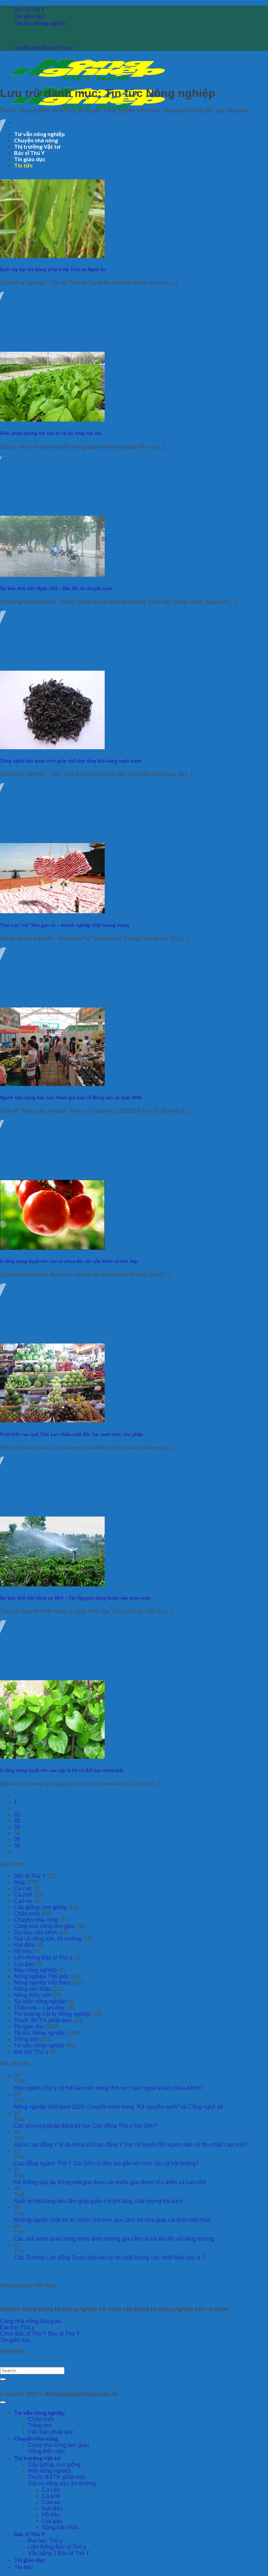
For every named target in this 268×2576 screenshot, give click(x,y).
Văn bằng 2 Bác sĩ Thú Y (59, 2553)
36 (17, 1846)
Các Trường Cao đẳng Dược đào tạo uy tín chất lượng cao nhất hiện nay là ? (110, 2258)
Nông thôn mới (32, 1995)
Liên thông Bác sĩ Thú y (43, 1957)
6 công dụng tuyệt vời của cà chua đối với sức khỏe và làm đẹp (69, 1261)
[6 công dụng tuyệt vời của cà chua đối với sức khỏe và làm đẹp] (52, 1248)
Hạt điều (24, 1945)
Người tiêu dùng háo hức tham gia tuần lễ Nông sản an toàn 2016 (71, 1098)
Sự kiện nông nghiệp (40, 2001)
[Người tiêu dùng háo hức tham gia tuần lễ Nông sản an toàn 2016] (52, 1084)
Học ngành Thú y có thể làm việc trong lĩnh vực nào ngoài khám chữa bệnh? (108, 2088)
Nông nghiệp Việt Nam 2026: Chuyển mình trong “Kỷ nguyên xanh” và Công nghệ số (118, 2107)
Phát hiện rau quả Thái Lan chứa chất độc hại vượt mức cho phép (72, 1434)
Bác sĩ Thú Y (29, 9)
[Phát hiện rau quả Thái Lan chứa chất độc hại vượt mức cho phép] (52, 1420)
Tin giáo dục (30, 16)
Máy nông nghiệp (35, 1970)
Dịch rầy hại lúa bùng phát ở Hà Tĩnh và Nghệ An (53, 270)
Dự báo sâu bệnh (36, 1932)
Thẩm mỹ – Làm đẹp (39, 2008)
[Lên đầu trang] (3, 2402)
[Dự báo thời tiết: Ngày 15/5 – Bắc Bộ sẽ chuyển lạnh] (52, 575)
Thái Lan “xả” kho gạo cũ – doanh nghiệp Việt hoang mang (65, 925)
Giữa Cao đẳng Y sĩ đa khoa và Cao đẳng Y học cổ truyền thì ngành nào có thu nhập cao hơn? (131, 2145)
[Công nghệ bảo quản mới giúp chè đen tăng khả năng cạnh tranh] (52, 747)
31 (17, 1814)
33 (17, 1827)
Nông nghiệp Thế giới (41, 1976)
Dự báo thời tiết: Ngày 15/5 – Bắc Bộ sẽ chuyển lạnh (56, 589)
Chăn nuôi (27, 1914)
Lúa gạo (24, 1964)
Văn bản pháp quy (51, 2432)
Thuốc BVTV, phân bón (43, 2020)
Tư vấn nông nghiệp (39, 2045)
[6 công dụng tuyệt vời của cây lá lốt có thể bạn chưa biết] (52, 1757)
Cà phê (23, 1895)
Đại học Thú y (31, 2052)
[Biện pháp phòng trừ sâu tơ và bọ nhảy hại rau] (52, 420)
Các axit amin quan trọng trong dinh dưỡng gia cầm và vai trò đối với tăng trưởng (114, 2239)
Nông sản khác (33, 1989)
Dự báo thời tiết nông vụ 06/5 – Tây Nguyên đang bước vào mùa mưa (75, 1598)
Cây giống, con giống (40, 1907)
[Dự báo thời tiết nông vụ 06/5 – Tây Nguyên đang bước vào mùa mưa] (52, 1584)
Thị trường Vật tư (37, 2458)
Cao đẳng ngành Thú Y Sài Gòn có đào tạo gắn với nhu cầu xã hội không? (106, 2163)
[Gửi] (3, 2379)
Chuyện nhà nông (36, 1920)
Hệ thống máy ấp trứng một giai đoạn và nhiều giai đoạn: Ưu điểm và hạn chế (110, 2182)
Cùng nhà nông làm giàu (44, 1926)
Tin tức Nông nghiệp (40, 23)
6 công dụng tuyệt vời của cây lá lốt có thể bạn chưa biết (62, 1770)
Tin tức (23, 2567)
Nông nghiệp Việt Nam (42, 1983)
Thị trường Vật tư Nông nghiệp (52, 2014)
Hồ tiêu (23, 1951)
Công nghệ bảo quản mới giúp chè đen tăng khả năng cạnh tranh (71, 761)
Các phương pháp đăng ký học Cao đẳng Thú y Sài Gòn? (85, 2126)
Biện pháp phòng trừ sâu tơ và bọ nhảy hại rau (51, 433)
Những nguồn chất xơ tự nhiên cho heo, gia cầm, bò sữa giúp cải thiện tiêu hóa (112, 2220)
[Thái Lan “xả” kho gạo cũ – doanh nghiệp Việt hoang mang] (52, 911)
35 (17, 1840)
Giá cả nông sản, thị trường (48, 1939)
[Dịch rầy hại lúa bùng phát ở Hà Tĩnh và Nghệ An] (52, 256)
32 (17, 1821)
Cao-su (23, 1901)
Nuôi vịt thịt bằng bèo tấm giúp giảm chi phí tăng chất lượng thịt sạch (99, 2201)
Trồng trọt (26, 2039)
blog (19, 1882)
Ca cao (23, 1888)
